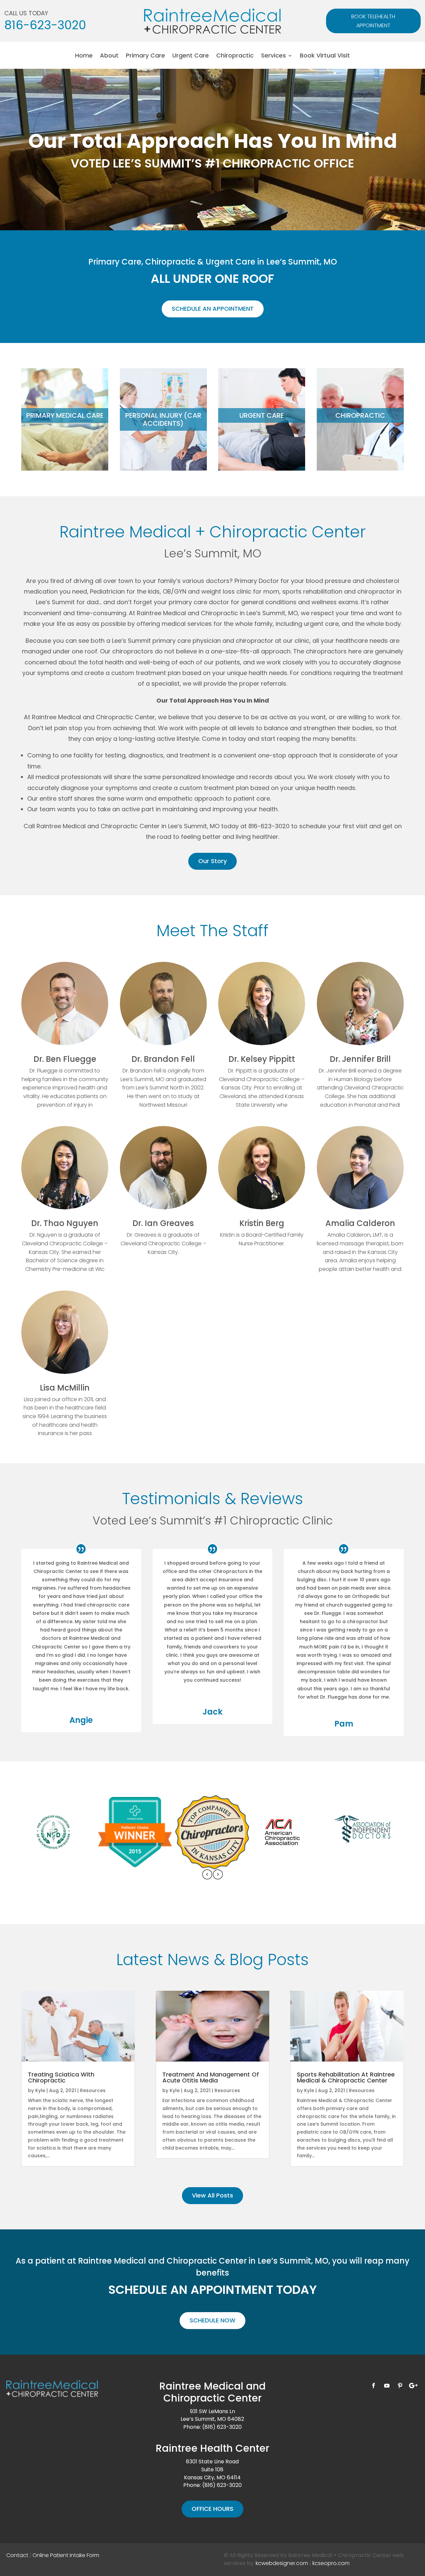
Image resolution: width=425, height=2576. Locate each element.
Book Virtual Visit (325, 56)
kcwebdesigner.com (282, 2563)
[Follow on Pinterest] (400, 2386)
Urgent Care (191, 56)
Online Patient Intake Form (66, 2555)
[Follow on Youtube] (387, 2386)
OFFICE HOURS (212, 2509)
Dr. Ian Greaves (163, 1223)
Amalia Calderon (360, 1223)
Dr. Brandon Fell (163, 1059)
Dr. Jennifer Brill (360, 1059)
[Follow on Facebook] (374, 2386)
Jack (212, 1712)
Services (273, 56)
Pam (344, 1724)
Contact (17, 2555)
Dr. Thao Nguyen (65, 1223)
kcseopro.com (331, 2563)
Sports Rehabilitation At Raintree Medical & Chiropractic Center (346, 2077)
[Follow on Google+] (413, 2386)
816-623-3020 (45, 25)
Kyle (40, 2090)
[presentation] (207, 1876)
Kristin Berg (262, 1223)
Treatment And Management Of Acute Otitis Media (211, 2077)
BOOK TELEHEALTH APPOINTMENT (373, 21)
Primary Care (145, 56)
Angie (81, 1720)
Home (84, 56)
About (109, 56)
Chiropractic (235, 56)
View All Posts (212, 2195)
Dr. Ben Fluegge (65, 1059)
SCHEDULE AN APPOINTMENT (213, 309)
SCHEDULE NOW (212, 2320)
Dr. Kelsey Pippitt (262, 1059)
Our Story (212, 861)
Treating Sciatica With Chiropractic (61, 2077)
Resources (93, 2090)
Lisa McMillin (65, 1388)
